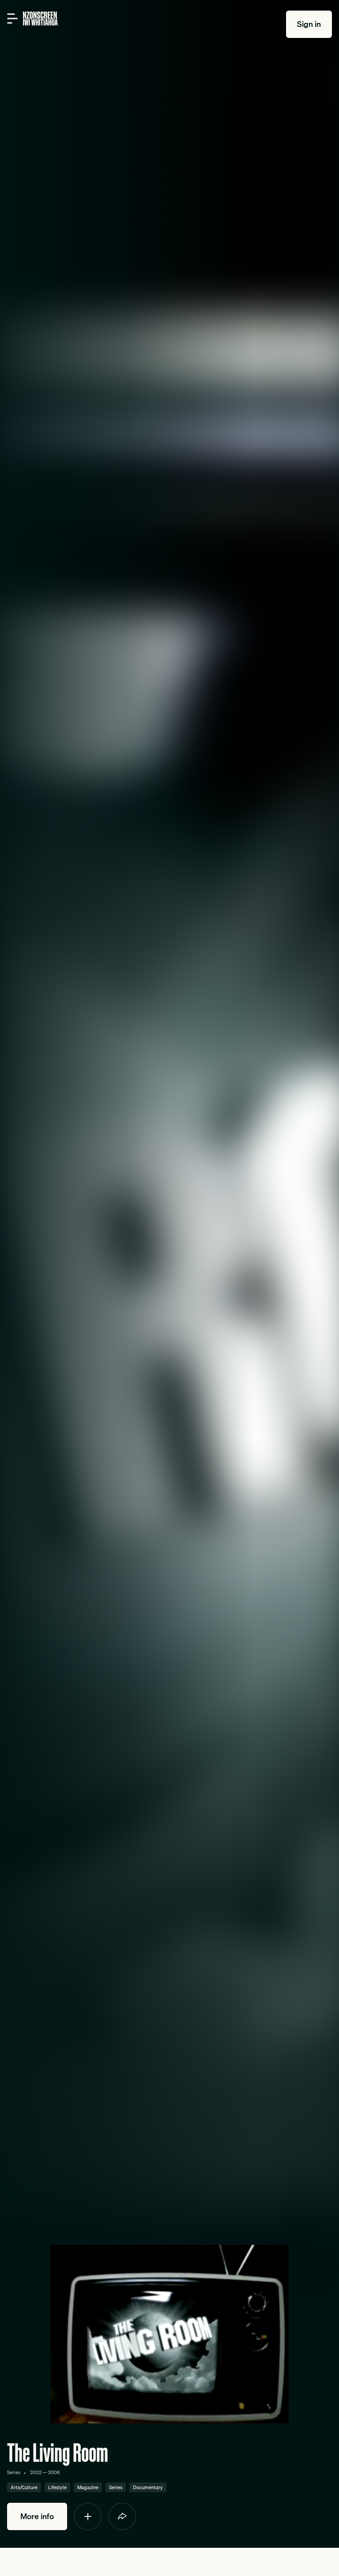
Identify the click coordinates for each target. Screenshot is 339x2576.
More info (37, 2516)
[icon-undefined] (88, 2516)
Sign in (309, 24)
